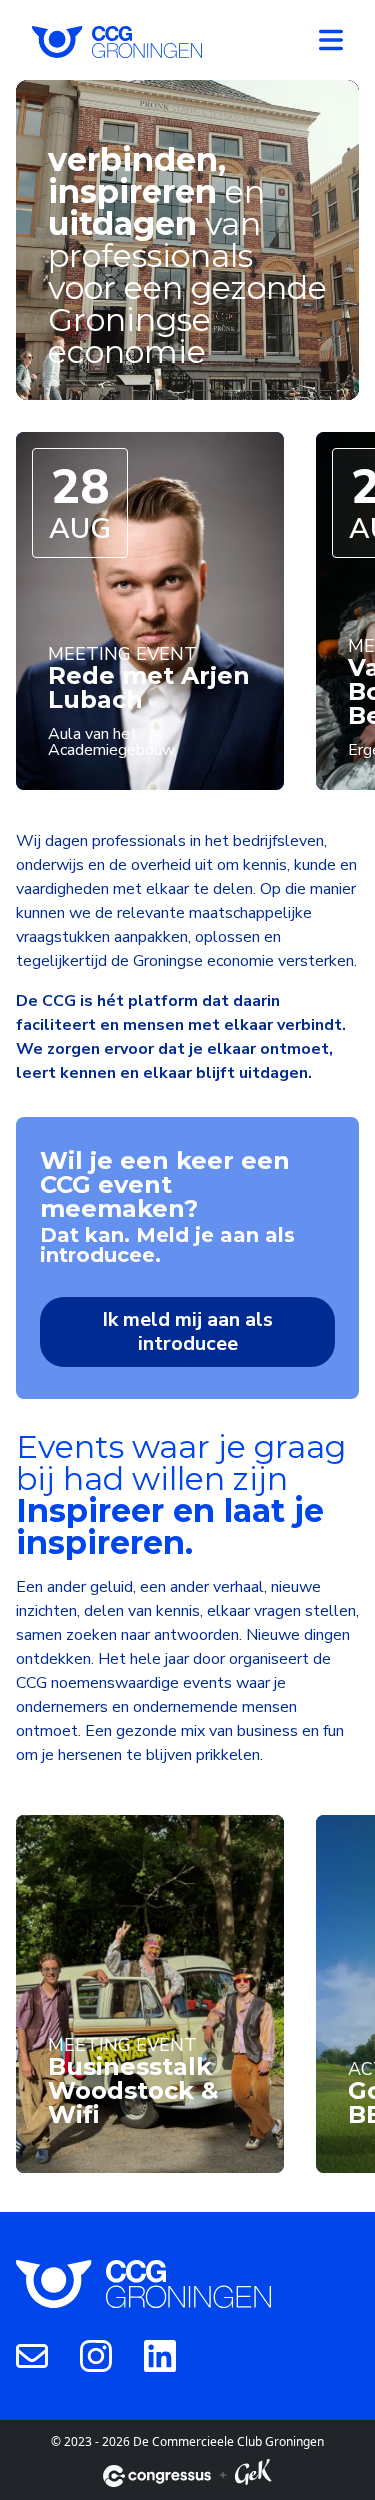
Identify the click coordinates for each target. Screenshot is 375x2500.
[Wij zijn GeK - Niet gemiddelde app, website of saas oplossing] (253, 2475)
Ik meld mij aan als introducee (187, 1331)
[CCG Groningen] (117, 40)
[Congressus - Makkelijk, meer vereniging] (157, 2476)
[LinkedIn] (160, 2355)
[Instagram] (96, 2355)
